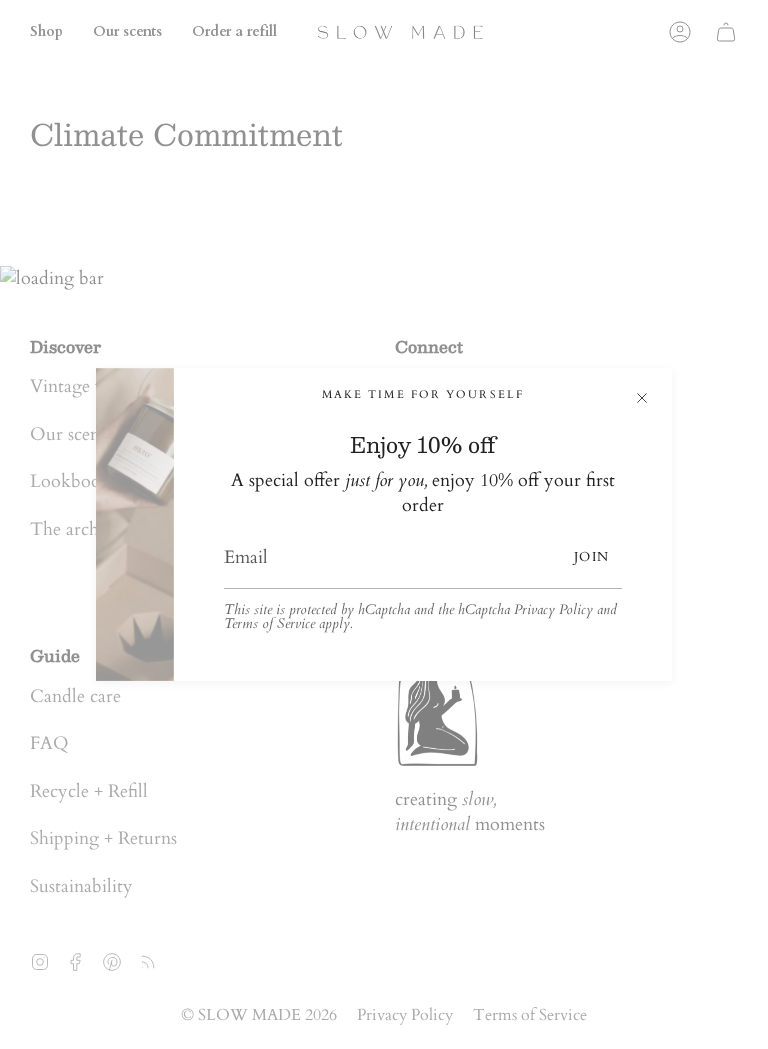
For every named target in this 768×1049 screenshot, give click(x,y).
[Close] (642, 398)
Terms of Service (269, 624)
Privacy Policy (553, 610)
